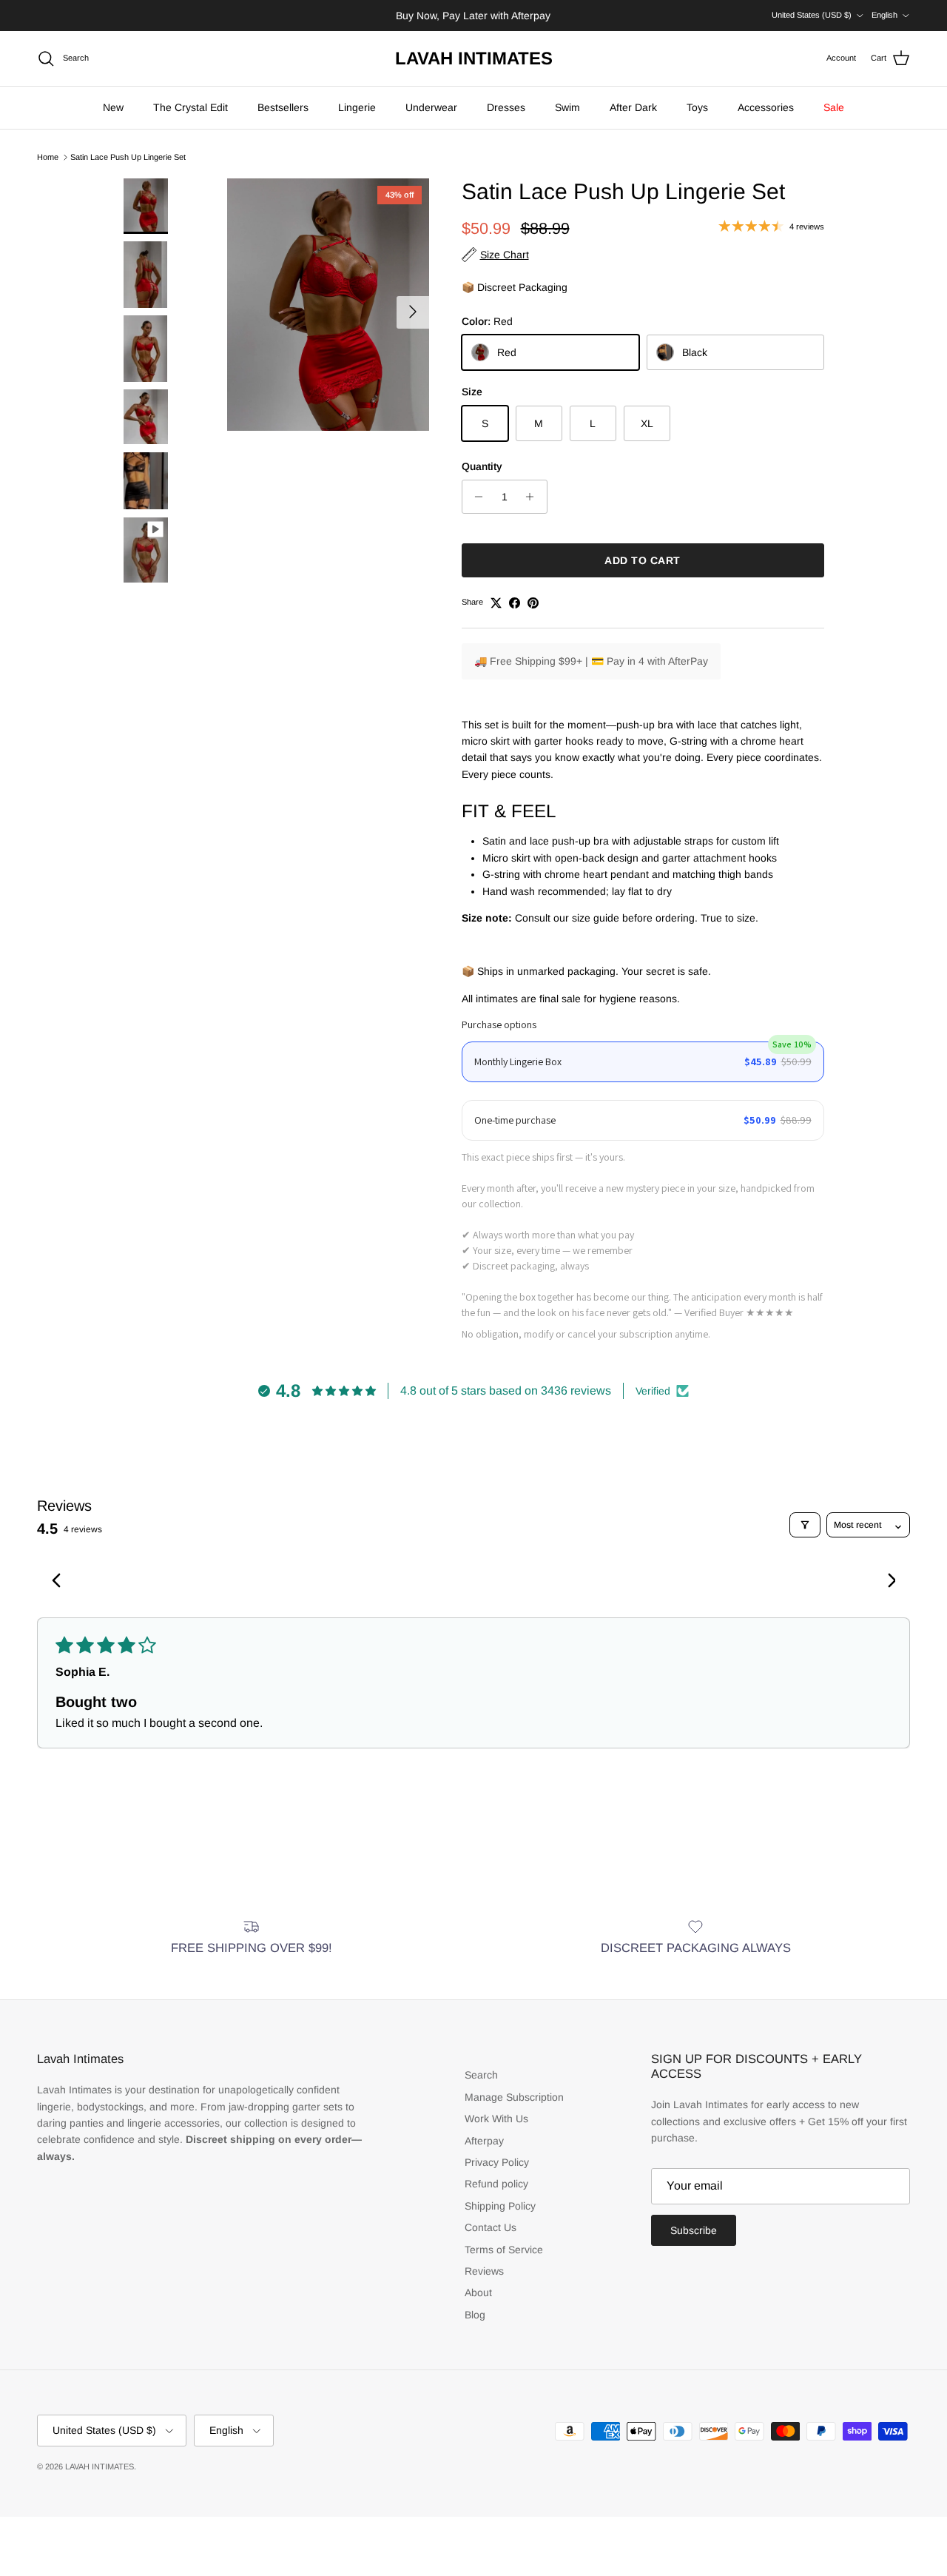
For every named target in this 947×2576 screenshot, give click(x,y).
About (478, 2292)
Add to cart (643, 560)
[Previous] (61, 1582)
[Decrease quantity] (475, 497)
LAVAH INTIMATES (100, 2466)
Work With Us (496, 2119)
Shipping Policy (500, 2206)
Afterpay (484, 2141)
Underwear (431, 107)
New (113, 107)
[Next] (886, 1582)
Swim (567, 107)
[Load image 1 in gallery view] (328, 305)
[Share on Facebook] (515, 603)
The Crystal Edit (191, 107)
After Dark (633, 107)
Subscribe (694, 2230)
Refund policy (496, 2184)
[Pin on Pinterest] (533, 603)
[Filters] (805, 1525)
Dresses (506, 107)
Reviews (484, 2271)
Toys (697, 107)
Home (48, 157)
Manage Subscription (514, 2097)
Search (481, 2075)
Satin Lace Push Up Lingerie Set (128, 157)
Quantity (482, 466)
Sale (834, 107)
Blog (475, 2315)
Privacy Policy (497, 2162)
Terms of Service (504, 2250)
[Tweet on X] (496, 603)
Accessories (766, 107)
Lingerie (357, 107)
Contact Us (491, 2227)
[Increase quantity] (534, 497)
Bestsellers (283, 107)
